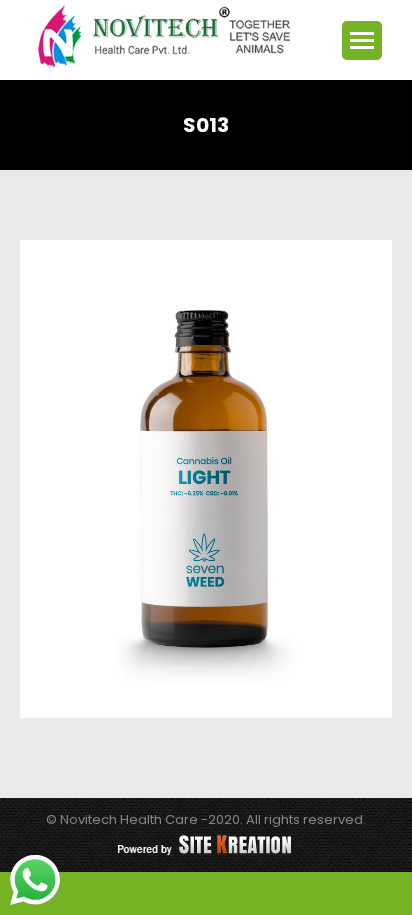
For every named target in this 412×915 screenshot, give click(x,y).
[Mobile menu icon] (362, 40)
